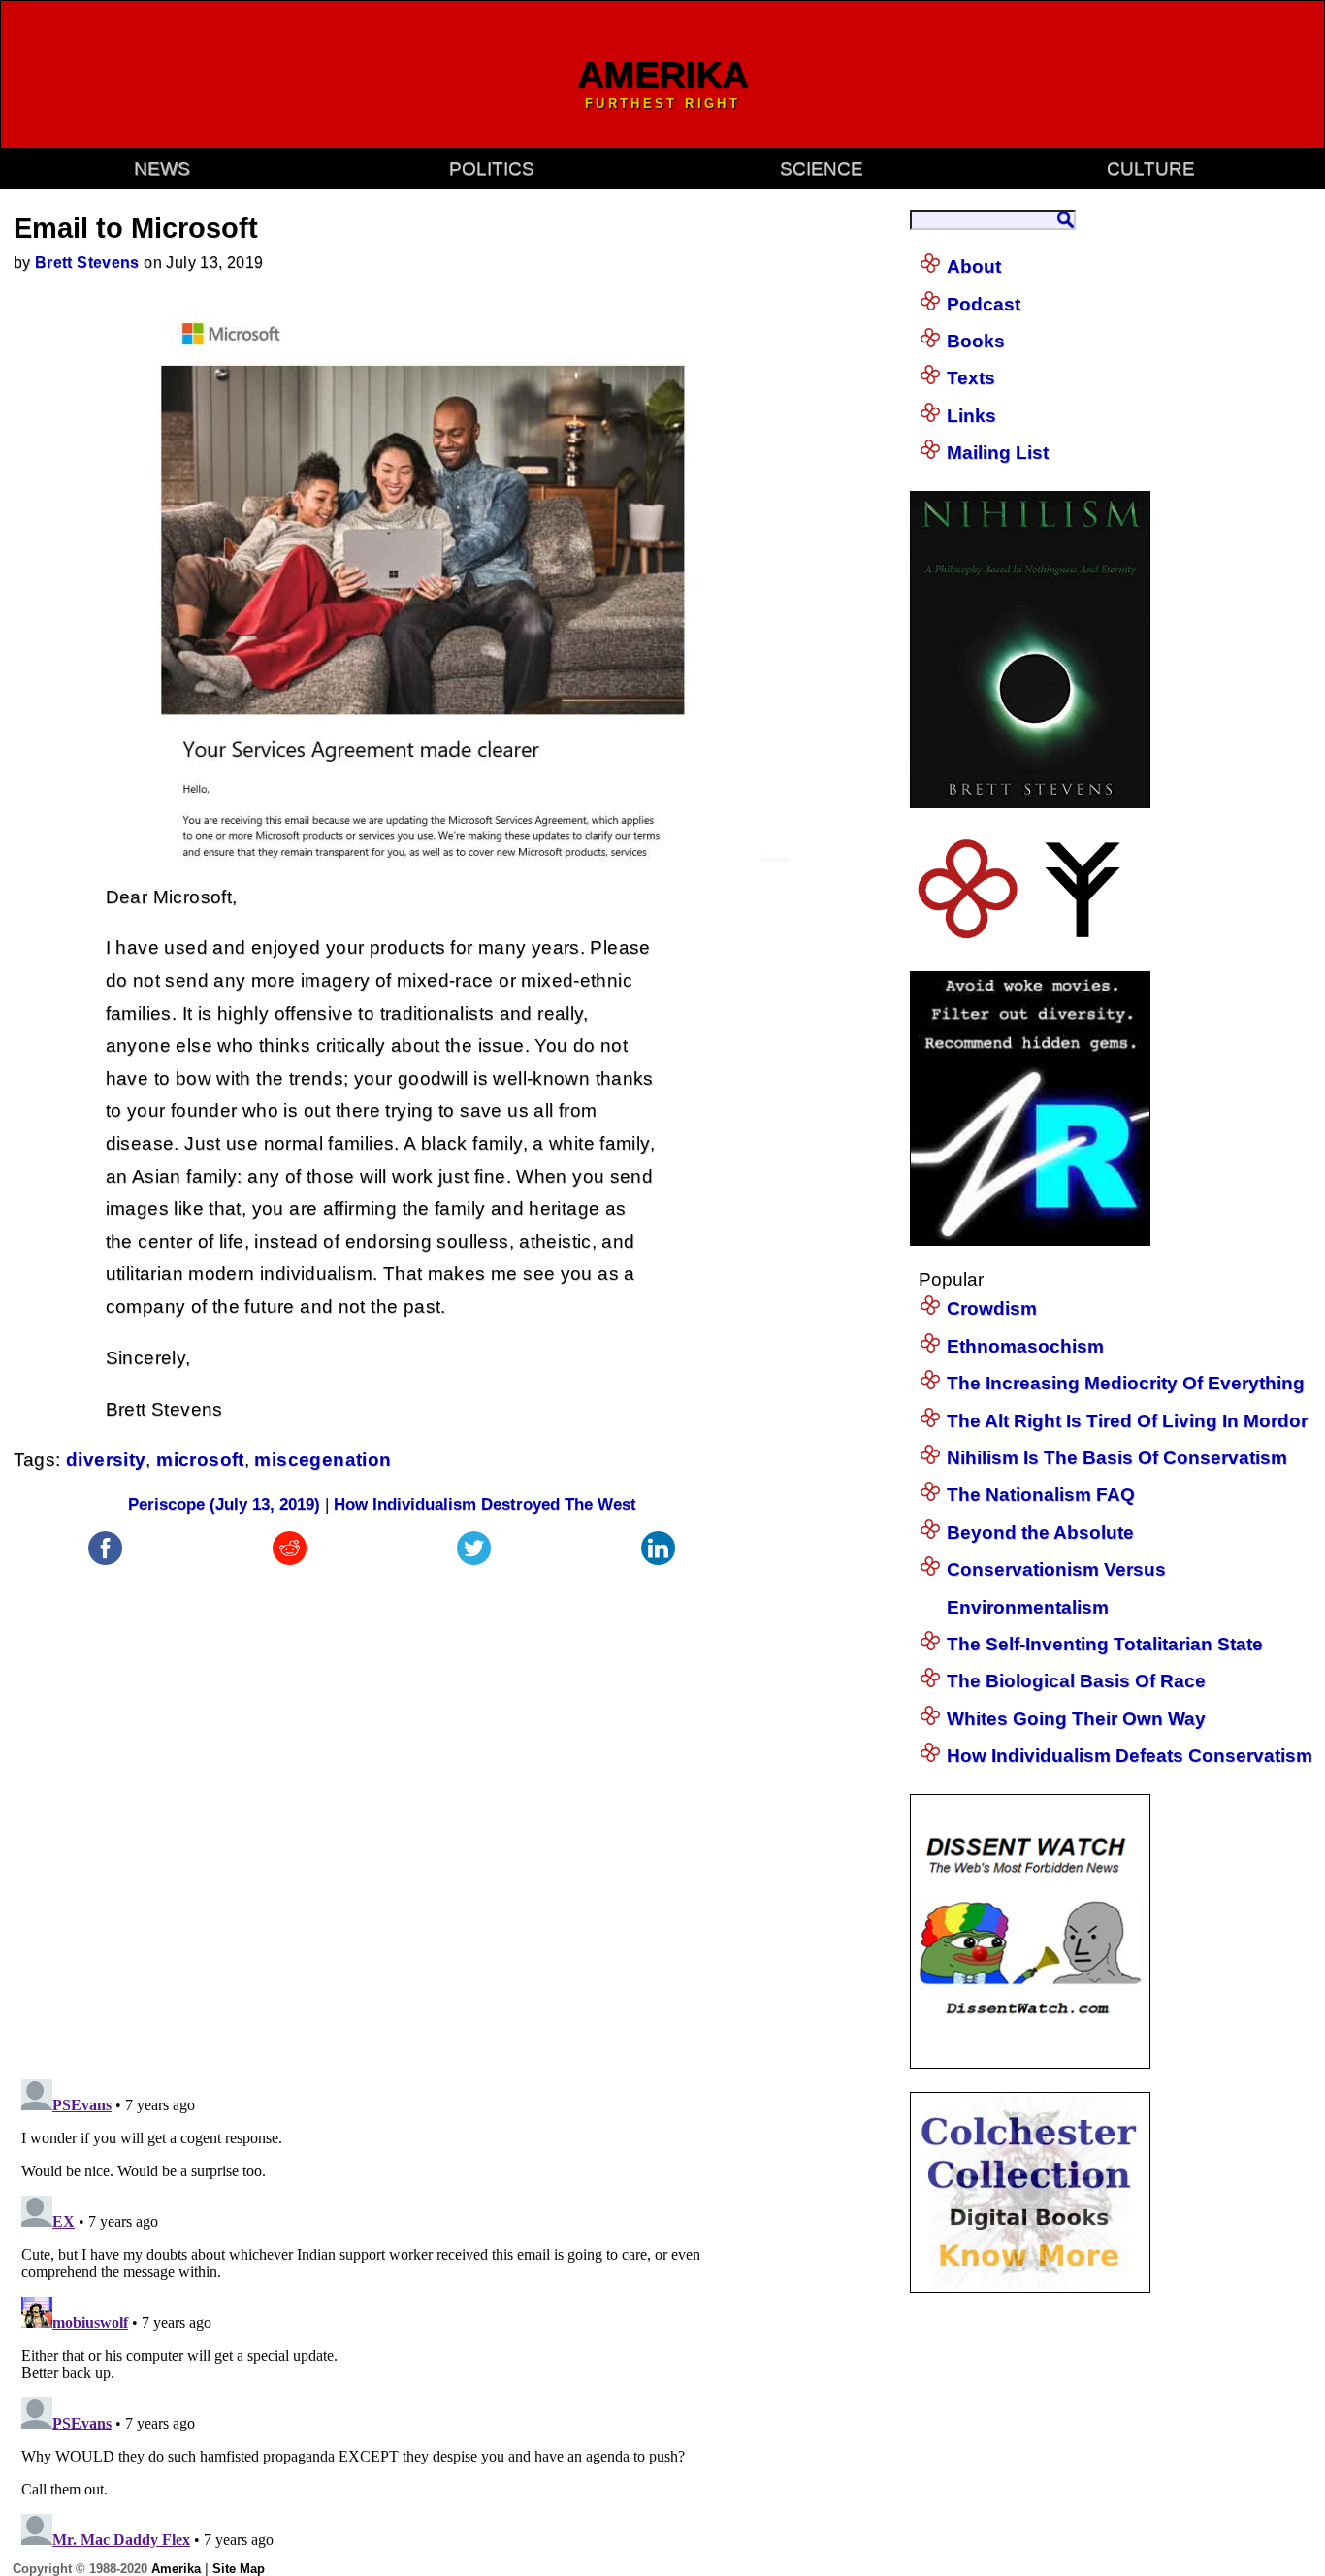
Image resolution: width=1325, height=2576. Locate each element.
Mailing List (998, 453)
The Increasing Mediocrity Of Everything (1126, 1383)
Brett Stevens (87, 262)
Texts (971, 378)
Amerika (176, 2569)
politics (492, 168)
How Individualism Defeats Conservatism (1130, 1756)
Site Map (239, 2569)
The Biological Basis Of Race (1076, 1681)
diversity (106, 1460)
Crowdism (992, 1308)
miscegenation (323, 1460)
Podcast (984, 304)
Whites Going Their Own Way (1076, 1719)
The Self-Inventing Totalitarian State (1105, 1644)
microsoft (200, 1460)
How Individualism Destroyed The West (485, 1504)
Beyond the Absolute (1040, 1533)
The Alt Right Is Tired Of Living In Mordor (1127, 1421)
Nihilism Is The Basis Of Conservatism (1117, 1458)
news (162, 168)
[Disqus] (382, 1812)
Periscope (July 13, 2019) (224, 1504)
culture (1151, 168)
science (822, 168)
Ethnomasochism (1025, 1346)
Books (976, 341)
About (974, 266)
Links (971, 416)
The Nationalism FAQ (1041, 1495)
